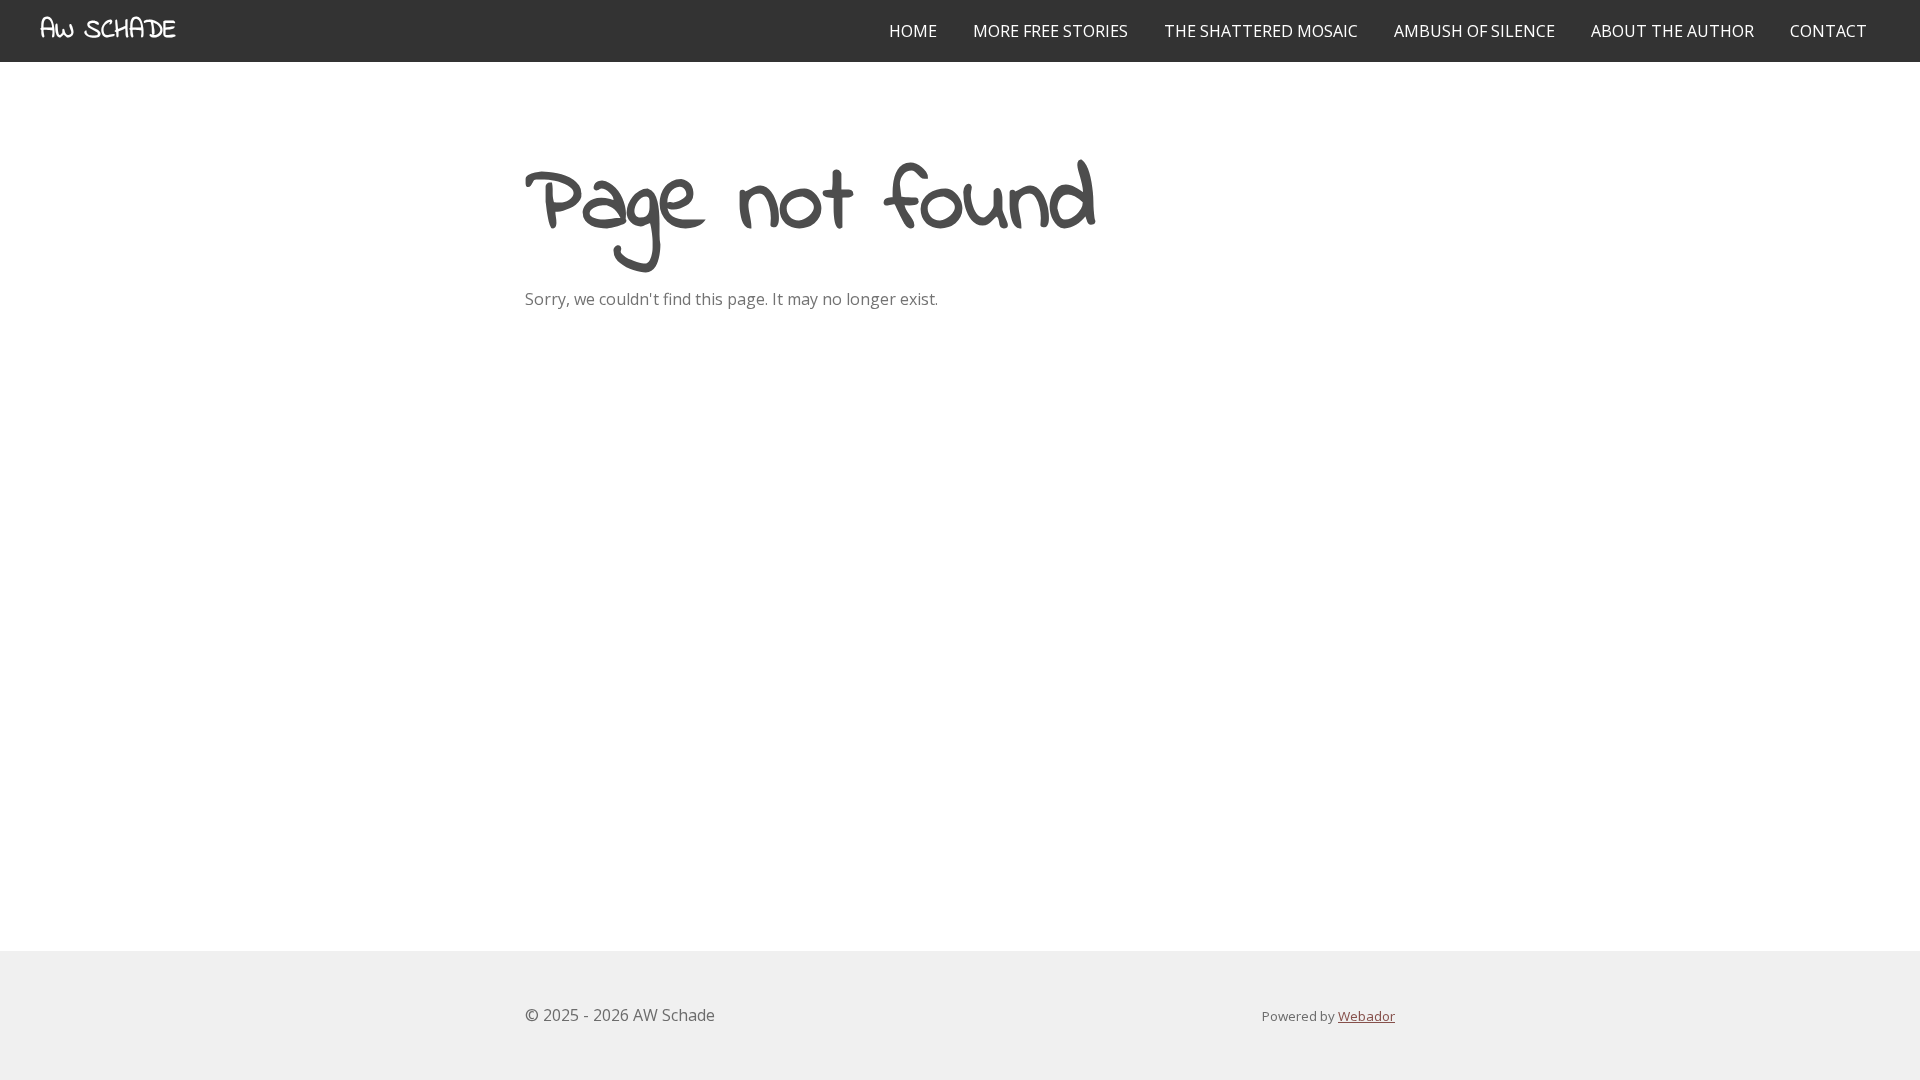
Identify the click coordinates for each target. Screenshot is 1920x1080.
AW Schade (108, 31)
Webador (1366, 1016)
